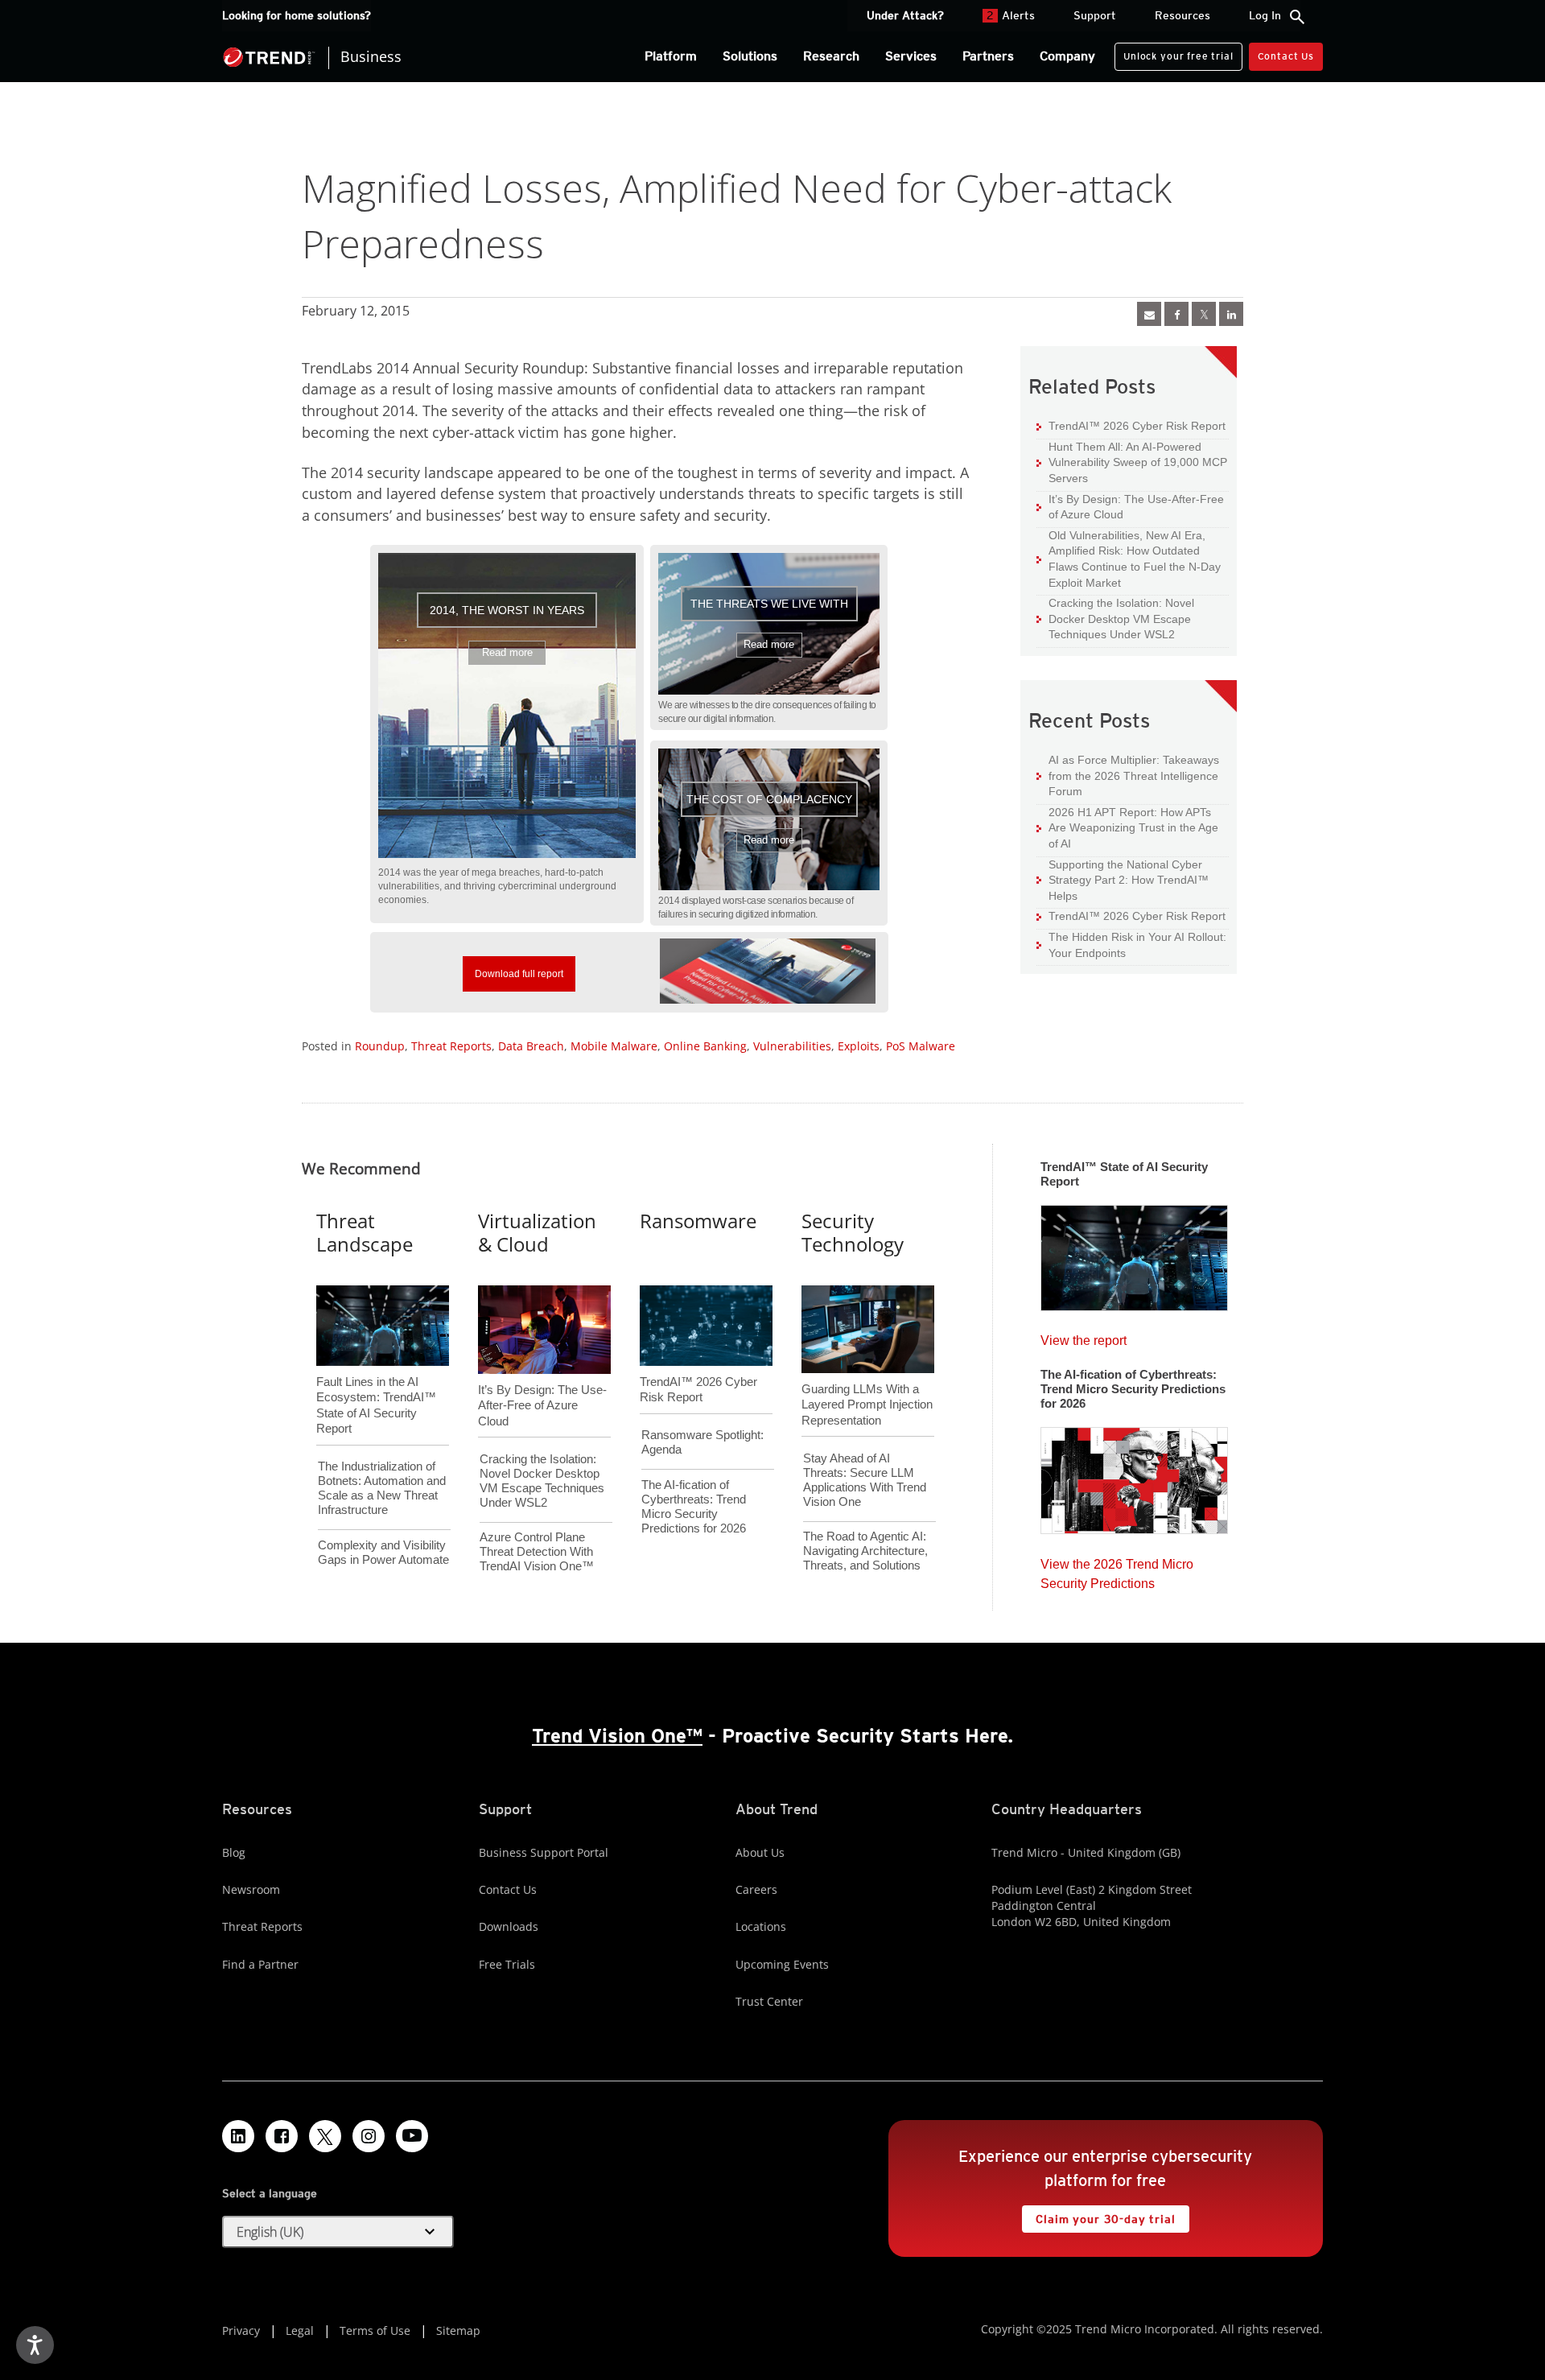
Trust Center (769, 2001)
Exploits (859, 1046)
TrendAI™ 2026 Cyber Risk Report (1137, 426)
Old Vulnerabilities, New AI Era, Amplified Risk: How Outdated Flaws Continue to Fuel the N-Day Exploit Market (1129, 559)
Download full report (513, 968)
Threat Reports (451, 1046)
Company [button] (1067, 56)
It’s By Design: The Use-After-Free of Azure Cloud (1130, 507)
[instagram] (369, 2136)
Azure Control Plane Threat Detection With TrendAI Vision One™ (537, 1551)
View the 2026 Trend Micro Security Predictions (1117, 1570)
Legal (300, 2331)
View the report (1084, 1336)
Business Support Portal (544, 1852)
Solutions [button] (750, 56)
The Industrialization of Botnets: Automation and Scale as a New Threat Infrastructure (382, 1488)
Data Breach (531, 1046)
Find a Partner (260, 1964)
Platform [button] (671, 56)
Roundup (380, 1046)
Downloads (509, 1926)
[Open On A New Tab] (768, 971)
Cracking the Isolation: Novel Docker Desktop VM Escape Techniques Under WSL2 (1115, 618)
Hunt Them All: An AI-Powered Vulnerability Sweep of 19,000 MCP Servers (1132, 462)
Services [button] (911, 56)
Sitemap (458, 2331)
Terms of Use (375, 2331)
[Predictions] (1134, 1475)
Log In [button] (1265, 15)
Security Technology (853, 1232)
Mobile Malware (614, 1046)
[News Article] (1134, 1252)
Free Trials (507, 1964)
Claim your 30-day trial (1098, 2215)
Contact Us (1286, 56)
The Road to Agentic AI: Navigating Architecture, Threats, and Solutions (865, 1551)
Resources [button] (1182, 15)
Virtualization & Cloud (537, 1232)
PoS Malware (921, 1046)
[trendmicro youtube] (412, 2136)
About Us (760, 1852)
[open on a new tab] (325, 2136)
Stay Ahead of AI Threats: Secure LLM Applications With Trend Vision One (865, 1480)
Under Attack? (905, 15)
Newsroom (251, 1889)
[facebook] (1176, 314)
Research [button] (831, 56)
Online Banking (705, 1046)
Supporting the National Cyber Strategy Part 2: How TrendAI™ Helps (1123, 880)
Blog (234, 1852)
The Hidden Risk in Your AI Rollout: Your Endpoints (1131, 945)
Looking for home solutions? (297, 15)
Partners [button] (988, 56)
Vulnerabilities (792, 1046)
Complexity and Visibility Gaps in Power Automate (383, 1552)
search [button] (1297, 17)
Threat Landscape (365, 1232)
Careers (756, 1889)
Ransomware (698, 1221)
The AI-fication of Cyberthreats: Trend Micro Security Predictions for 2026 (694, 1506)
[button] (507, 706)
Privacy (241, 2331)
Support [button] (1095, 15)
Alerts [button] (1011, 15)
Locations (761, 1926)
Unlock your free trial (1174, 52)
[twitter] (1204, 314)
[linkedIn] (1231, 314)
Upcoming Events (782, 1964)
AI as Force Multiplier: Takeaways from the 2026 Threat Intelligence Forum (1128, 775)
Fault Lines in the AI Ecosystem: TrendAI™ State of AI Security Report (376, 1379)
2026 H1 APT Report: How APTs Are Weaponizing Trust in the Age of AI (1127, 827)
